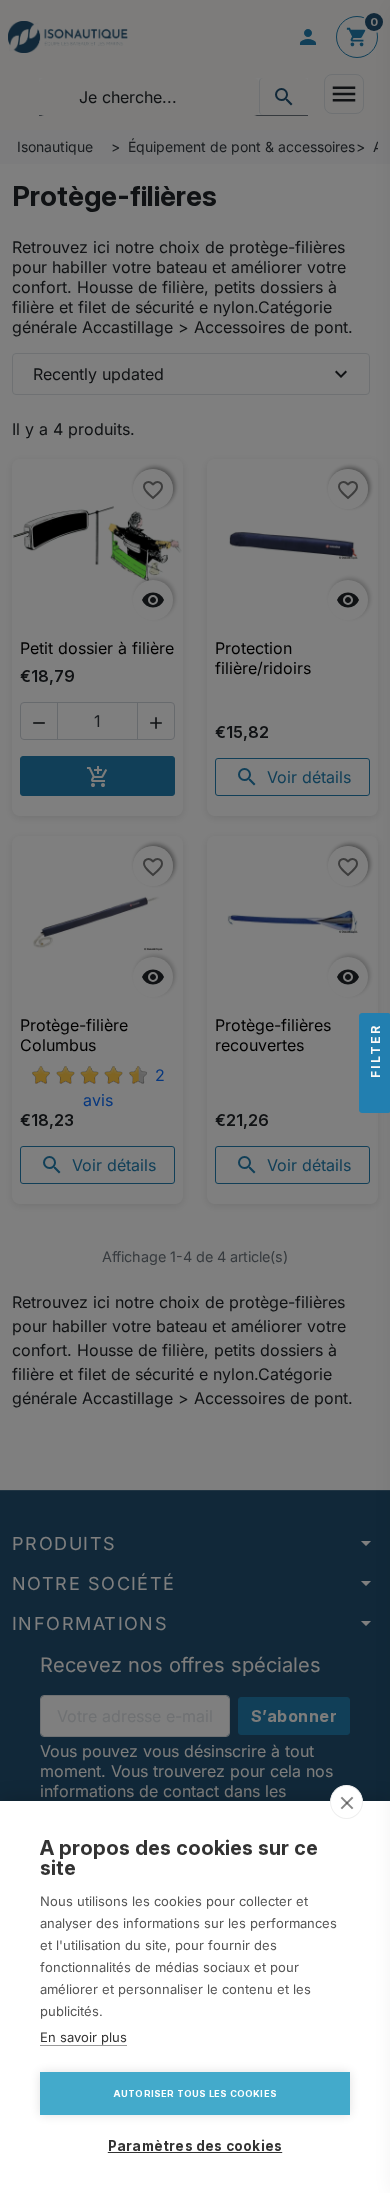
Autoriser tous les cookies (195, 2093)
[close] (346, 1802)
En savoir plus (83, 2037)
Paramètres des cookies (195, 2146)
